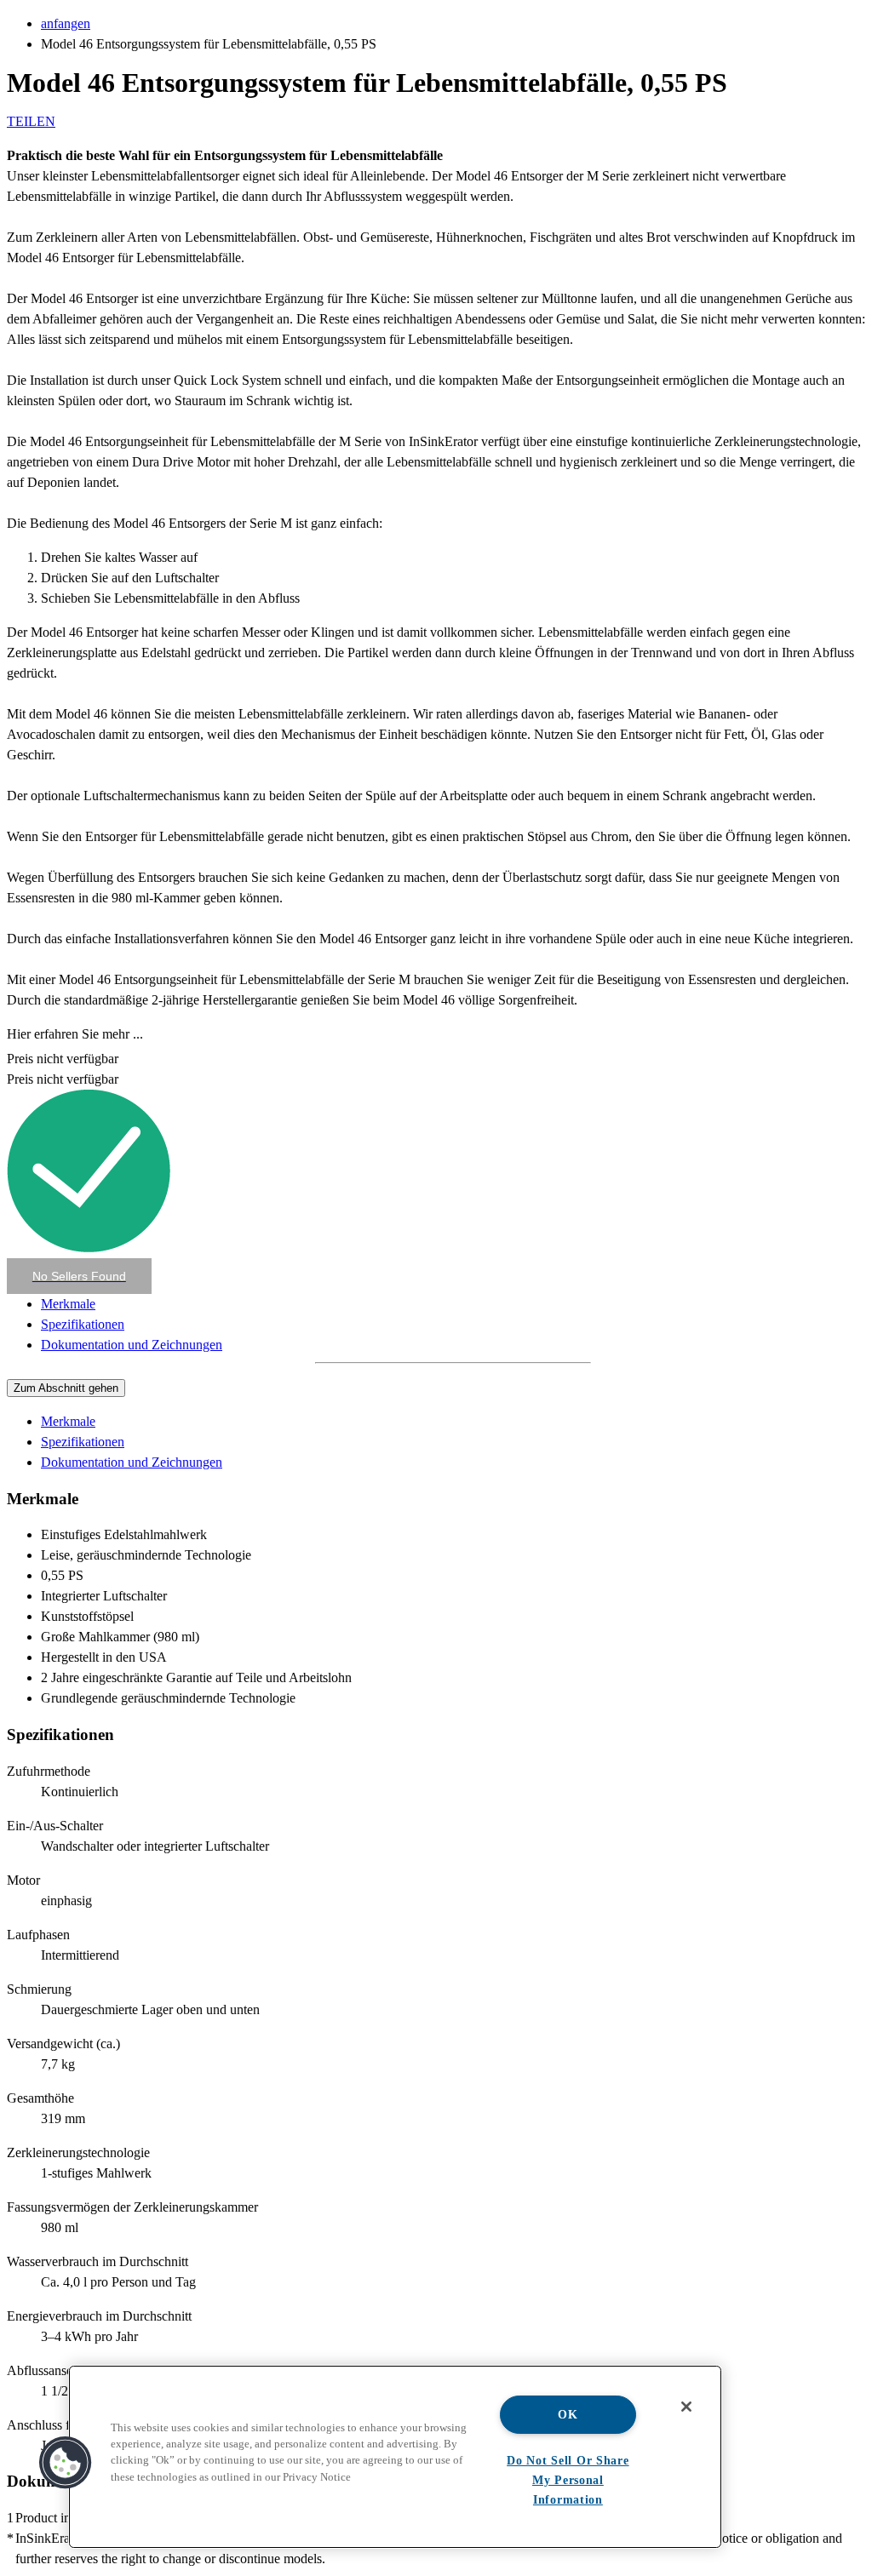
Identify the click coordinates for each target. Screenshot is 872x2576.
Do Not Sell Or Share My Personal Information (568, 2480)
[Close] (686, 2407)
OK (568, 2414)
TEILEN (31, 121)
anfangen (66, 23)
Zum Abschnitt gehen (66, 1388)
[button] (79, 1276)
